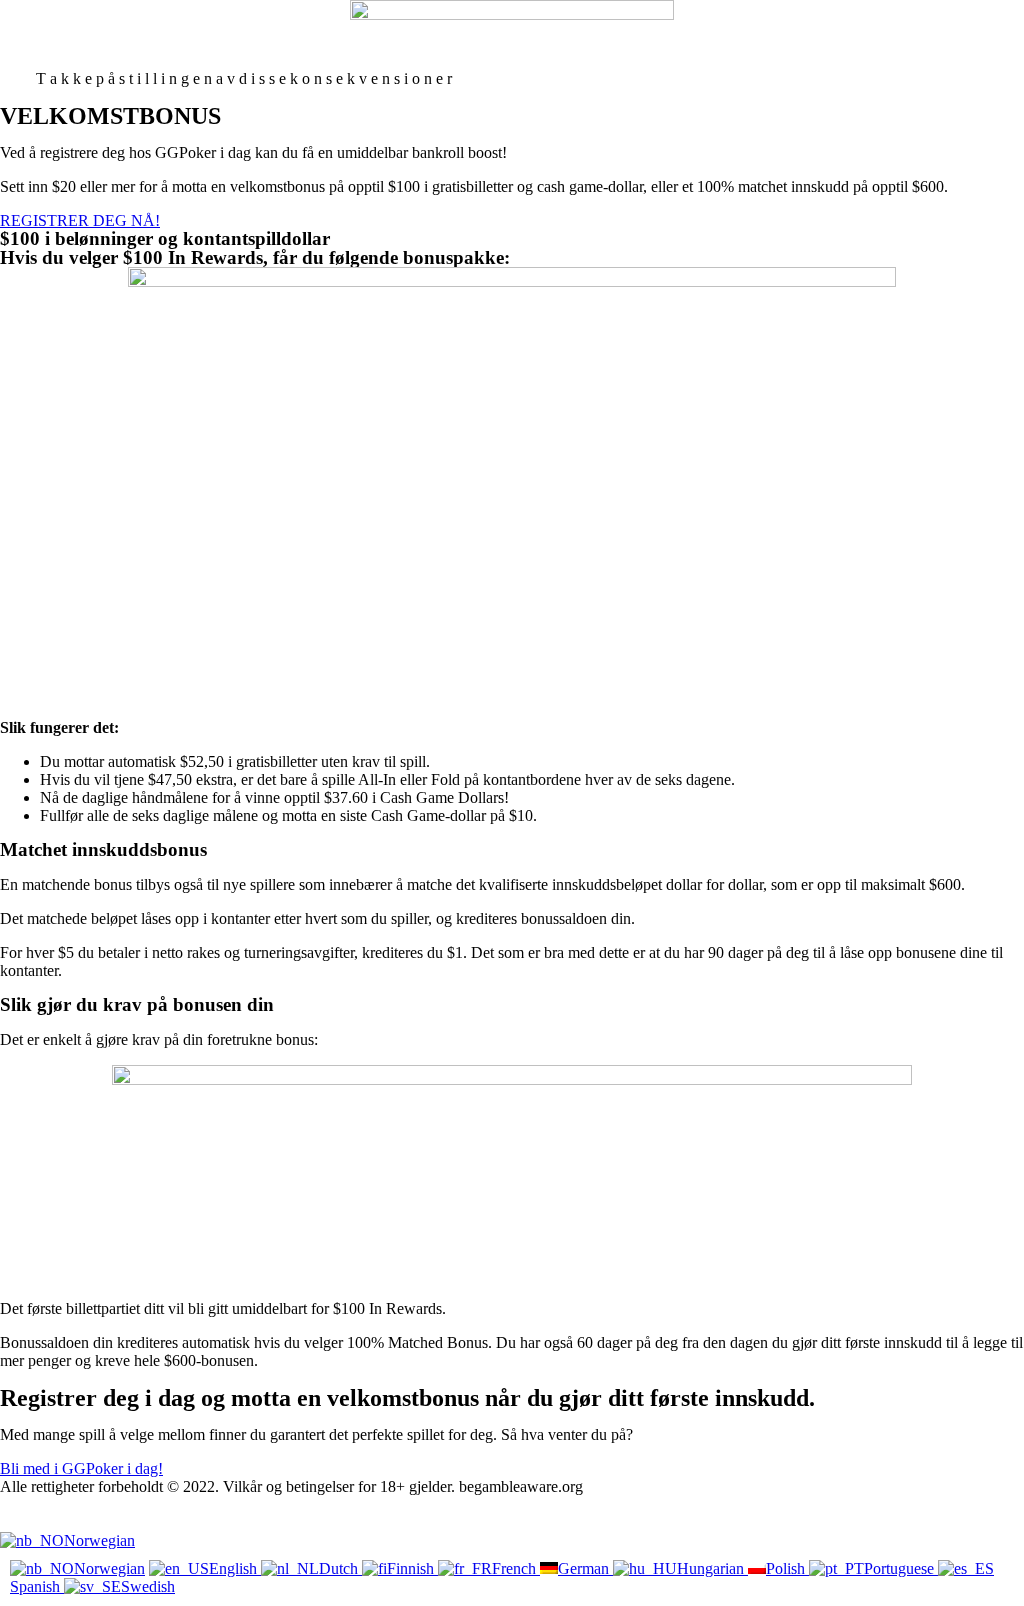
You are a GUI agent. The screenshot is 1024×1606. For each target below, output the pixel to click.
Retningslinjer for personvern (92, 1522)
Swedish (148, 1586)
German (585, 1568)
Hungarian (712, 1568)
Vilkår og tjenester (57, 1504)
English (235, 1568)
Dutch (340, 1568)
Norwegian (99, 1540)
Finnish (412, 1568)
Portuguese (901, 1568)
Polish (787, 1568)
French (516, 1568)
